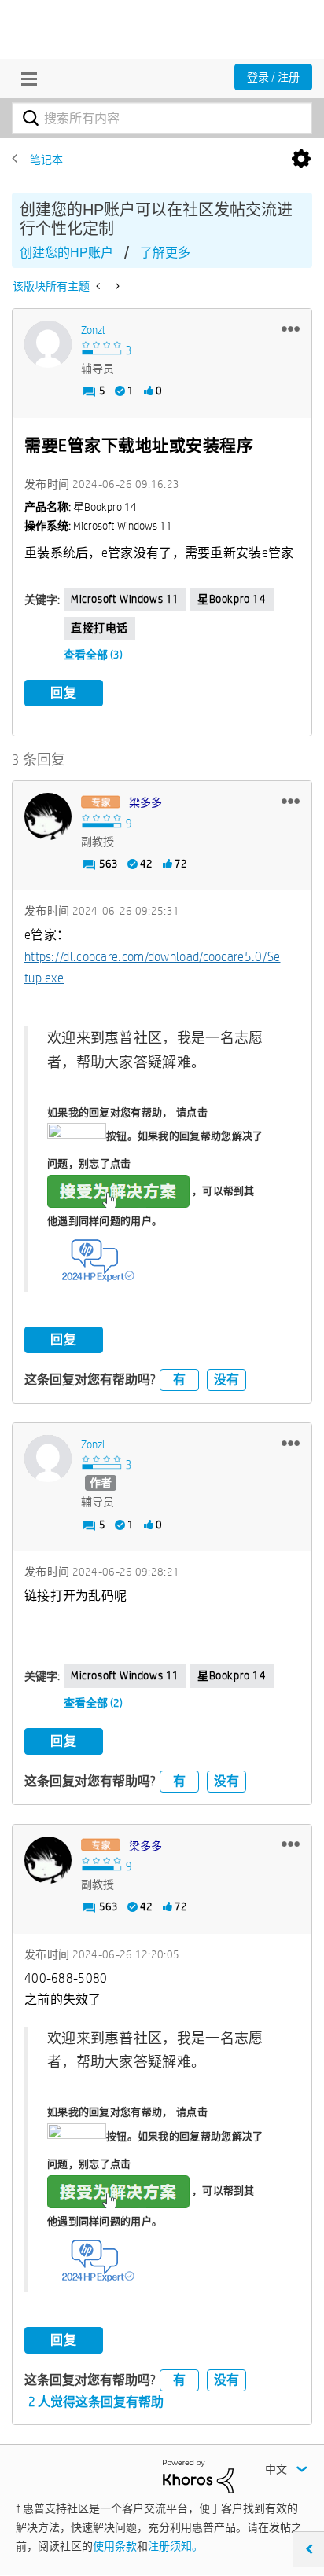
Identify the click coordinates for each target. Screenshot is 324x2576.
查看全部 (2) (93, 1703)
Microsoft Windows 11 (125, 599)
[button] (291, 328)
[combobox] (162, 118)
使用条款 (115, 2546)
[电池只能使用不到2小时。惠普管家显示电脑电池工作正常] (116, 286)
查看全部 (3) (93, 655)
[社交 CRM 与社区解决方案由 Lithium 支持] (198, 2475)
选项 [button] (301, 160)
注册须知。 (175, 2546)
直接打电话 (99, 628)
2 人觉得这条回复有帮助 (96, 2402)
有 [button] (179, 1380)
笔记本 (46, 160)
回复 (64, 693)
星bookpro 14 (232, 599)
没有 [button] (226, 1380)
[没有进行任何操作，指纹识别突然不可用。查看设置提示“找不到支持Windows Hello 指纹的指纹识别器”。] (99, 286)
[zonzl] (48, 344)
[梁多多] (48, 816)
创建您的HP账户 (66, 253)
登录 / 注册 (273, 77)
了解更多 (165, 253)
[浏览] (25, 79)
